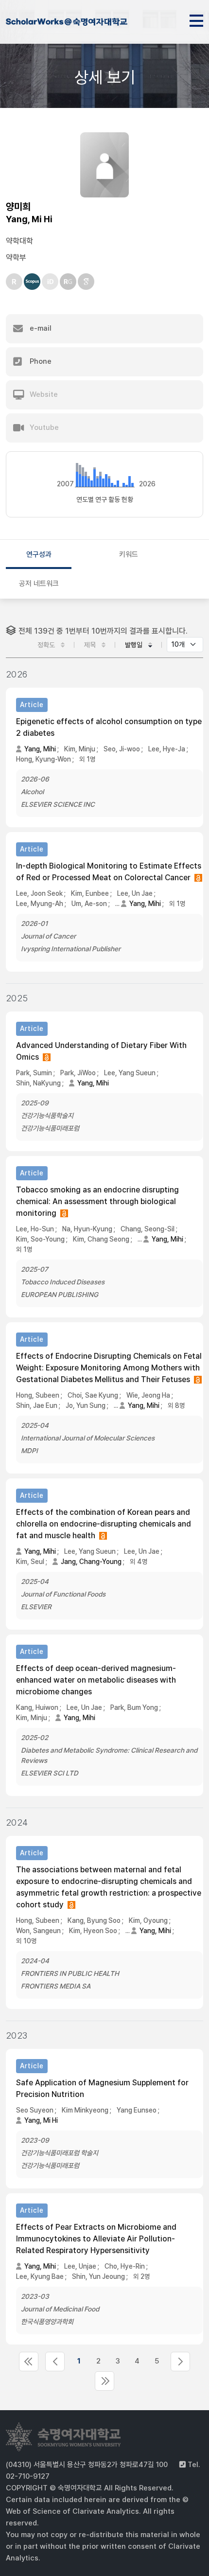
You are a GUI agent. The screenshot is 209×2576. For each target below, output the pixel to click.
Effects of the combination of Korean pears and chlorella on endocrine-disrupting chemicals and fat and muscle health (104, 1524)
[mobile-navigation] (196, 19)
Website (43, 394)
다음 (180, 2362)
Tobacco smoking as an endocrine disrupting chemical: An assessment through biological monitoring (97, 1201)
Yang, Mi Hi (41, 2120)
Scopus (32, 282)
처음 (29, 2362)
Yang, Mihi (40, 749)
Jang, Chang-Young (91, 1562)
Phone (40, 361)
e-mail (40, 328)
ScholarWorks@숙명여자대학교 (67, 23)
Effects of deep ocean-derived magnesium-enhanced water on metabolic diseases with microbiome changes (96, 1680)
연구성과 (39, 554)
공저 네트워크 (39, 584)
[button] (104, 329)
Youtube (43, 427)
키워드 (129, 554)
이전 (55, 2362)
